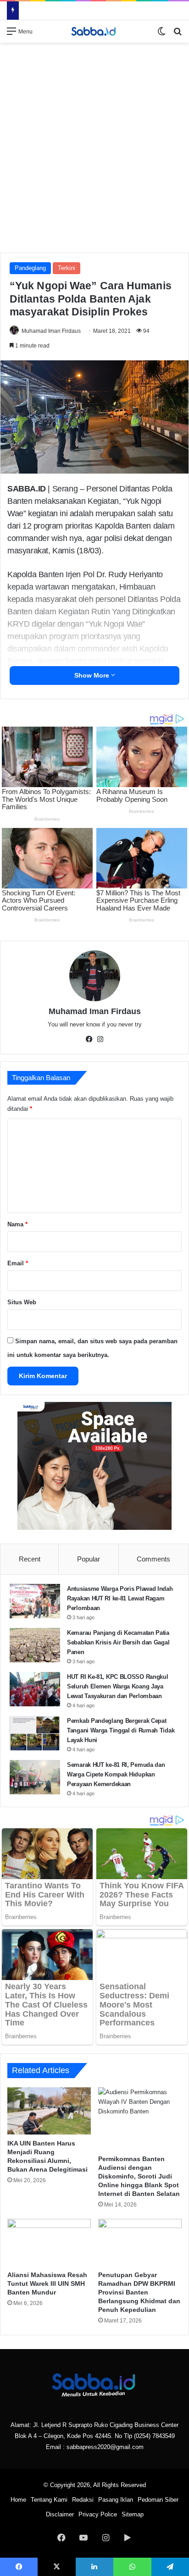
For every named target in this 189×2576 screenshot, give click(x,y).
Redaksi (83, 2500)
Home (18, 2500)
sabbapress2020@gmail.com (105, 2447)
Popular (89, 1559)
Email (18, 1263)
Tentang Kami (49, 2500)
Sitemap (133, 2514)
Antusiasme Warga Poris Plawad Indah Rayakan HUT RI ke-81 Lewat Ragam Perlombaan (120, 1598)
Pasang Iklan (116, 2500)
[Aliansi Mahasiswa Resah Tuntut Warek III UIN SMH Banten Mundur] (49, 2242)
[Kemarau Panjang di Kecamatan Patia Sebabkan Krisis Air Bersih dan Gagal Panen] (35, 1645)
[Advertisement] (94, 146)
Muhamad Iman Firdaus (51, 331)
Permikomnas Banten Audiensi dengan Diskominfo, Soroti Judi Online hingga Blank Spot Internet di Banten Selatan (139, 2176)
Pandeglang (30, 268)
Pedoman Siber (158, 2500)
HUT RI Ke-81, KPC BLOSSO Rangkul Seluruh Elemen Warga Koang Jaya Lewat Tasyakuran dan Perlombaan (117, 1686)
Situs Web (22, 1302)
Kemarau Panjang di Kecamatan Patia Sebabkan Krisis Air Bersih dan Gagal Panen (118, 1642)
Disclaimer (60, 2514)
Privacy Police (98, 2514)
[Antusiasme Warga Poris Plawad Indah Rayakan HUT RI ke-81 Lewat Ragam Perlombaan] (35, 1601)
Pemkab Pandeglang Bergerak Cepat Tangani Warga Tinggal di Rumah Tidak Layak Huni (121, 1730)
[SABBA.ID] (94, 31)
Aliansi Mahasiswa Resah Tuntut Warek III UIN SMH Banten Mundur (47, 2284)
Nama (17, 1224)
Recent (30, 1559)
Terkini (67, 268)
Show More (93, 675)
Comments (153, 1559)
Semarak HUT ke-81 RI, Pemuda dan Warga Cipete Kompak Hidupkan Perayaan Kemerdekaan (116, 1774)
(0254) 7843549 (154, 2436)
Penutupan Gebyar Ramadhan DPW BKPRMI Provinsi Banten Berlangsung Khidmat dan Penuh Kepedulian (139, 2292)
